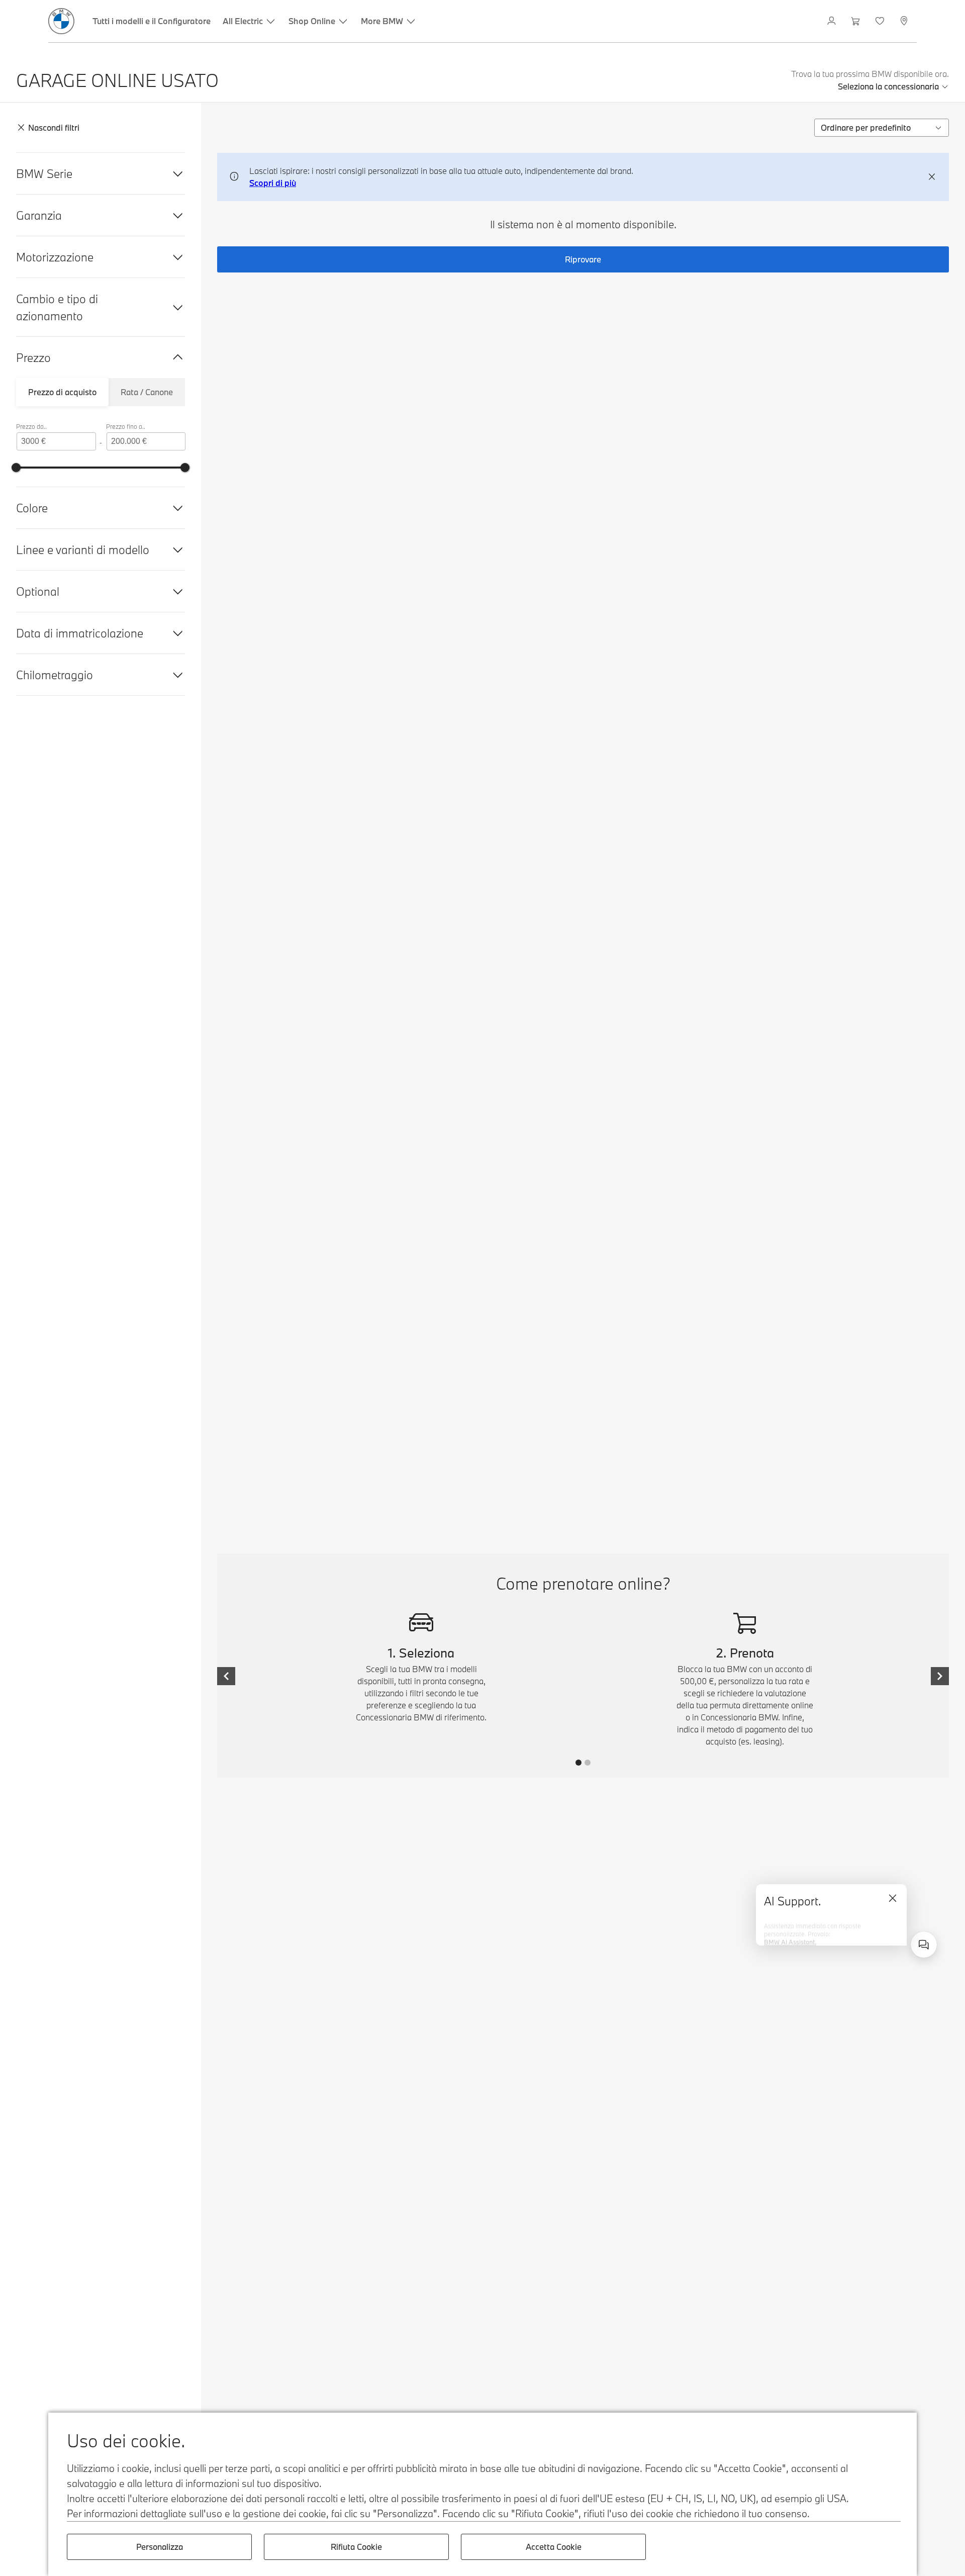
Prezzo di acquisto (62, 392)
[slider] (16, 468)
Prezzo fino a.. (126, 426)
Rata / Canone (147, 392)
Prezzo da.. (31, 426)
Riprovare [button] (583, 259)
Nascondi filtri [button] (54, 127)
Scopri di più (273, 183)
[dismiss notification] (932, 177)
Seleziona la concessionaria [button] (888, 86)
